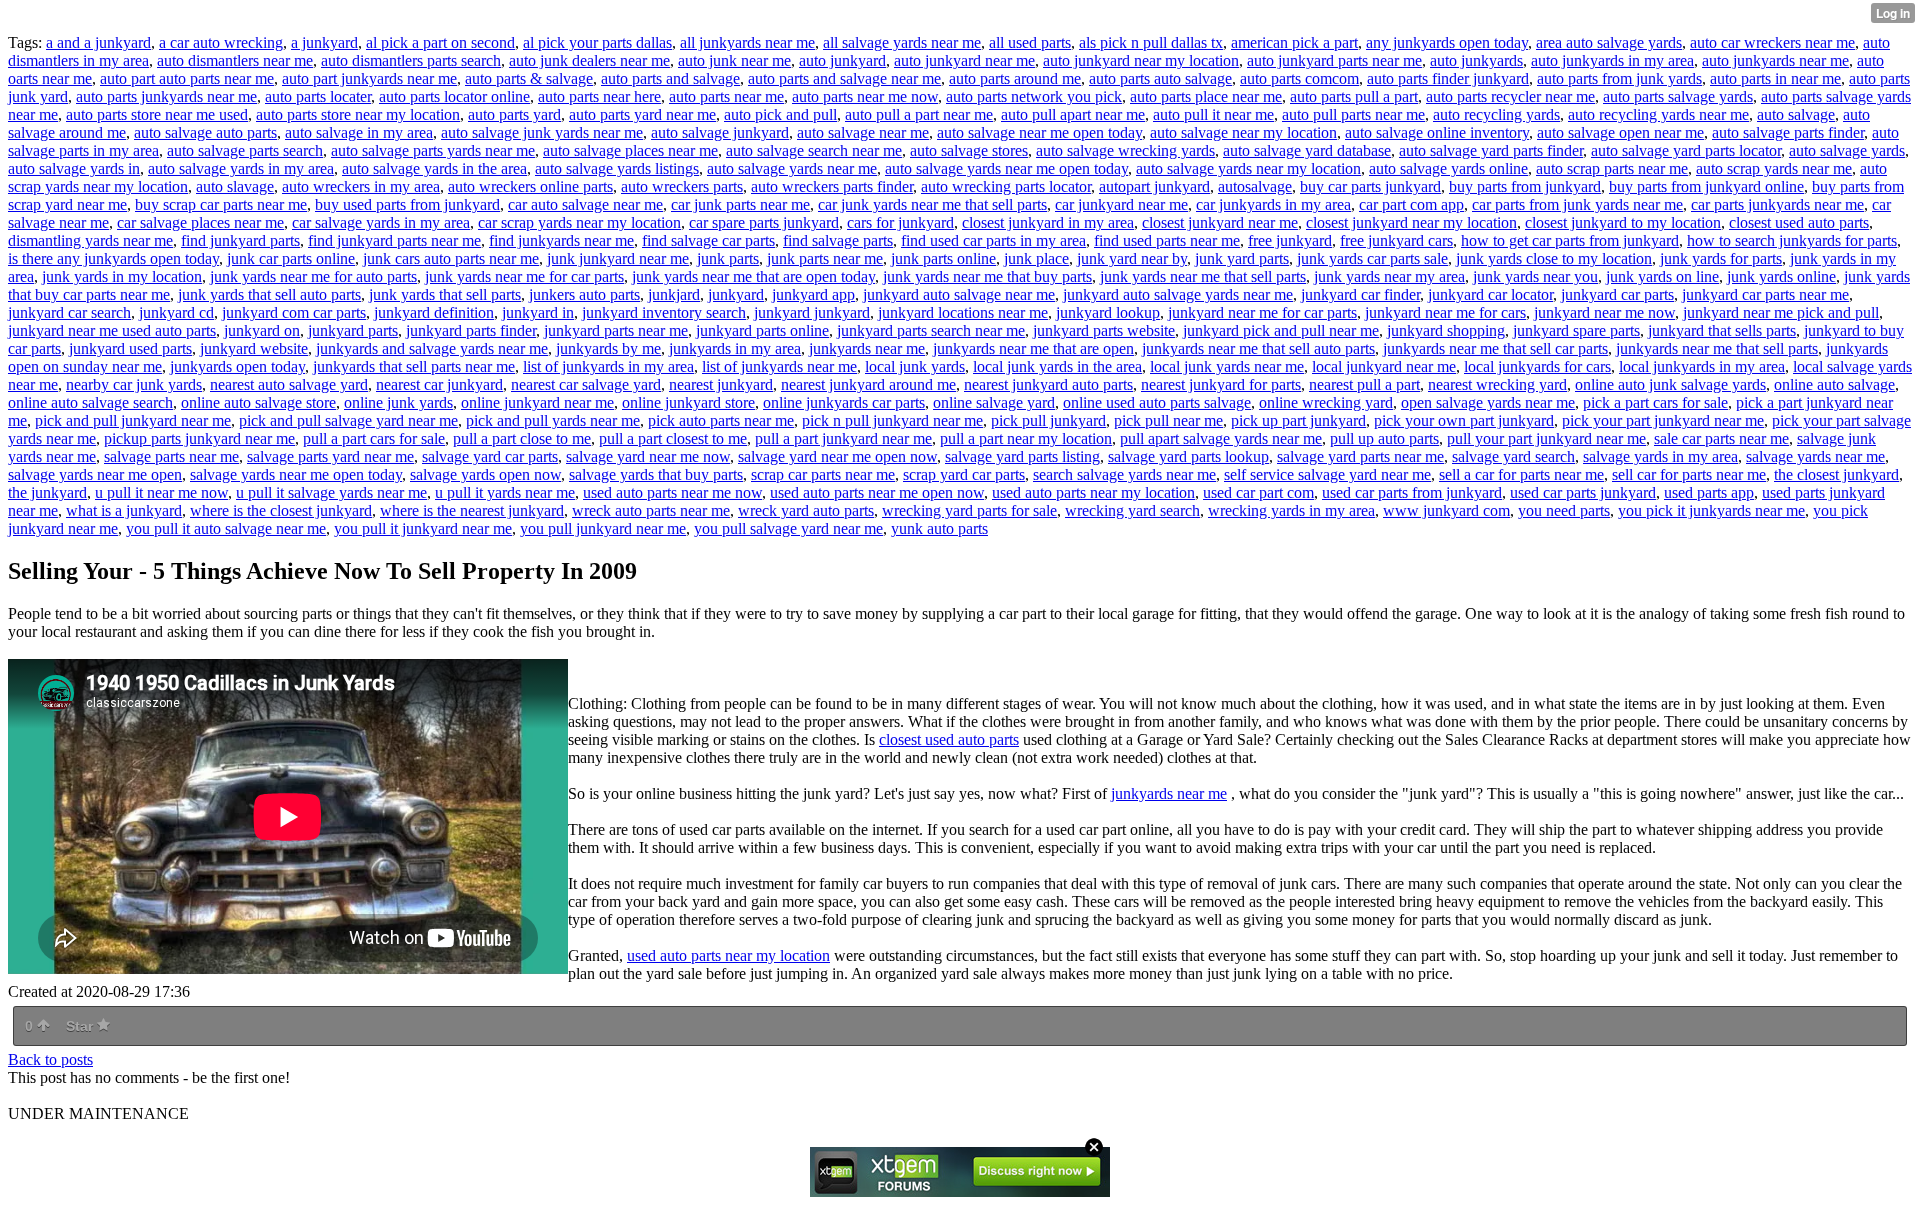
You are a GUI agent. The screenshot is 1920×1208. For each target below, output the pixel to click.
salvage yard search (1513, 456)
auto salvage (1796, 114)
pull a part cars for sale (374, 438)
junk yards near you (1535, 276)
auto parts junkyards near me (166, 96)
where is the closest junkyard (281, 510)
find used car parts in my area (993, 240)
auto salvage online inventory (1437, 132)
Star (81, 1026)
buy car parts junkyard (1370, 186)
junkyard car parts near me (1765, 294)
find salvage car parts (708, 240)
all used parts (1030, 42)
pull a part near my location (1026, 438)
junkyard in (538, 312)
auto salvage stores (969, 150)
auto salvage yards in (74, 168)
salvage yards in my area (1660, 456)
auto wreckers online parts (530, 186)
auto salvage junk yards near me (542, 132)
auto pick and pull (780, 114)
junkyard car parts (1617, 294)
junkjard (674, 294)
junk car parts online (291, 258)
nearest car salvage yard (586, 384)
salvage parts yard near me (330, 456)
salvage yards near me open (95, 474)
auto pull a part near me (919, 114)
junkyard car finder (1360, 294)
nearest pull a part (1364, 384)
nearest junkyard (721, 384)
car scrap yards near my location (579, 222)
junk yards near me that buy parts (987, 276)
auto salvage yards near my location (1248, 168)
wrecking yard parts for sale (969, 510)
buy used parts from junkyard (407, 204)
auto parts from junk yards (1619, 78)
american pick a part (1294, 42)
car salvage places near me (200, 222)
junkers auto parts (584, 294)
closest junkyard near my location (1411, 222)
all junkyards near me (747, 42)
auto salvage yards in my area (241, 168)
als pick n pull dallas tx (1151, 42)
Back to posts (50, 1059)
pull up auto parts (1384, 438)
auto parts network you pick (1034, 96)
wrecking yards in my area (1291, 510)
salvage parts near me (171, 456)
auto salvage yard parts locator (1686, 150)
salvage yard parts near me (1360, 456)
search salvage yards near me (1124, 474)
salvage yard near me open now (837, 456)
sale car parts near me (1721, 438)
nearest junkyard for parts (1221, 384)
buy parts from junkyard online (1706, 186)
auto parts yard (514, 114)
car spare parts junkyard (764, 222)
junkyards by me (608, 348)
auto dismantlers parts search (411, 60)
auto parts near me (726, 96)
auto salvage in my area (359, 132)
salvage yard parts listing (1022, 456)
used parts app (1709, 492)
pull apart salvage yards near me (1221, 438)
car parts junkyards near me (1777, 204)
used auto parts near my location (1093, 492)
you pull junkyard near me (603, 528)
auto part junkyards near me (369, 78)
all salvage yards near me (902, 42)
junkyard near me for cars (1445, 312)
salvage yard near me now (648, 456)
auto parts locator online (454, 96)
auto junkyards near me (1775, 60)
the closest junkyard (1836, 474)
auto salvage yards (1847, 150)
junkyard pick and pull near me (1281, 330)
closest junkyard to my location (1623, 222)
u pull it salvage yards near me (331, 492)
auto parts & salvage (529, 78)
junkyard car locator (1490, 294)
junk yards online (1781, 276)
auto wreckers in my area (361, 186)
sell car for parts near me (1689, 474)
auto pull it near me (1213, 114)
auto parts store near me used (157, 114)
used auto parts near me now (672, 492)
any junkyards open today (1447, 42)
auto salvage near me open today (1039, 132)
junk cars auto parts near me (451, 258)
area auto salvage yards (1609, 42)
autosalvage (1255, 186)
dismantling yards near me (90, 240)
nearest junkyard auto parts (1048, 384)
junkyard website (254, 348)
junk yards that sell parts (445, 294)
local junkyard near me (1384, 366)
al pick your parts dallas (597, 42)
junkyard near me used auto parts (112, 330)
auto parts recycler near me (1510, 96)
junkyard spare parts (1576, 330)
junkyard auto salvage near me (959, 294)
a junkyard (324, 42)
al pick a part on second (440, 42)
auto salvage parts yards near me (433, 150)
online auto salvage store (258, 402)
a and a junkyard (98, 42)
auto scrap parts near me (1612, 168)
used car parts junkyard (1583, 492)
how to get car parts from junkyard (1570, 240)
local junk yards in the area (1057, 366)
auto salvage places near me (630, 150)
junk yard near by (1132, 258)
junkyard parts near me (616, 330)
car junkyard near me (1121, 204)
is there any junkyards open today (113, 258)
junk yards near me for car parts (524, 276)
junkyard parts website (1104, 330)
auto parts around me (1015, 78)
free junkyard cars (1396, 240)
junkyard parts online (762, 330)
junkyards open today (237, 366)
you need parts (1564, 510)
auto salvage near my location (1243, 132)
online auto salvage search (90, 402)
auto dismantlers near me (235, 60)
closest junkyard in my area (1048, 222)
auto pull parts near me (1353, 114)
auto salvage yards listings (617, 168)
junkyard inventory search (664, 312)
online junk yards (398, 402)
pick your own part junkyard (1464, 420)
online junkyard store (688, 402)
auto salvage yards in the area (434, 168)
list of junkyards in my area (608, 366)
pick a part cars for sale (1655, 402)
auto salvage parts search (245, 150)
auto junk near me (734, 60)
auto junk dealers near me (589, 60)
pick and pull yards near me (553, 420)
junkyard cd (176, 312)
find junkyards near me (561, 240)
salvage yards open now (485, 474)
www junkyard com (1446, 510)
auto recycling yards (1496, 114)
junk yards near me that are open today (753, 276)
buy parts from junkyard (1525, 186)
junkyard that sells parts (1722, 330)
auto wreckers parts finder (832, 186)
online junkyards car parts (844, 402)
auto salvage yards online (1448, 168)
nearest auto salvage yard (289, 384)
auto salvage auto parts (205, 132)
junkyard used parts (130, 348)
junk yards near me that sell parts (1203, 276)
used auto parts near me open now (877, 492)
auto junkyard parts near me (1334, 60)
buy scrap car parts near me (221, 204)
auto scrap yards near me (1774, 168)
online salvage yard (994, 402)
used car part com (1258, 492)
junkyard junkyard (812, 312)
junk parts (728, 258)
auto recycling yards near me (1658, 114)
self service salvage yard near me (1327, 474)
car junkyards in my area (1273, 204)
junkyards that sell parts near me (414, 366)
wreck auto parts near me (651, 510)
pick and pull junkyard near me (133, 420)
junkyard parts (353, 330)
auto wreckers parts (682, 186)
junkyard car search (69, 312)
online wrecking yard (1326, 402)
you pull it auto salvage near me (226, 528)
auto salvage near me (863, 132)
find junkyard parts (240, 240)
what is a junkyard (124, 510)
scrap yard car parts (964, 474)
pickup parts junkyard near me (199, 438)
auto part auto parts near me (187, 78)
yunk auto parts (939, 528)
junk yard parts (1242, 258)
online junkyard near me (537, 402)
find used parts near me (1167, 240)
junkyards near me (867, 348)
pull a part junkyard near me (843, 438)
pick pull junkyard (1048, 420)
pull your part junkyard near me (1546, 438)
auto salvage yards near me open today (1006, 168)
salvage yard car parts (490, 456)
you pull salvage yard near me (788, 528)
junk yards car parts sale (1372, 258)
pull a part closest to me (673, 438)
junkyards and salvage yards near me (432, 348)
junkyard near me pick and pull (1781, 312)
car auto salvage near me (585, 204)
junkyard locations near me (963, 312)
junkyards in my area (735, 348)
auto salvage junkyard (720, 132)
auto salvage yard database (1307, 150)
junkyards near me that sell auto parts (1258, 348)
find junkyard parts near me (394, 240)
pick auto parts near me (721, 420)
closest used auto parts (1799, 222)
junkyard (736, 294)
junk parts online (943, 258)
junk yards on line (1662, 276)
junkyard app (813, 294)
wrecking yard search (1132, 510)
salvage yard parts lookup (1188, 456)
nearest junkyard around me (868, 384)
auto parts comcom (1299, 78)
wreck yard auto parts (806, 510)
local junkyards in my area (1702, 366)
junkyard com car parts (294, 312)
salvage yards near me (1815, 456)
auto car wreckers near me (1772, 42)
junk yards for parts (1721, 258)
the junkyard (47, 492)
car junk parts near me (740, 204)
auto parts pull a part (1354, 96)
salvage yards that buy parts (656, 474)
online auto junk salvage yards (1670, 384)
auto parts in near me (1775, 78)
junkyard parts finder (471, 330)
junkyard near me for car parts (1262, 312)
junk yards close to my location (1554, 258)
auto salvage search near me (814, 150)
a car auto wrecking (221, 42)
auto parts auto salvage (1160, 78)
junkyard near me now (1604, 312)
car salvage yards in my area (381, 222)
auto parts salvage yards (1678, 96)
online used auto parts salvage (1157, 402)
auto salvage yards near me (792, 168)
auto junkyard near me (964, 60)
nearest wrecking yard (1497, 384)
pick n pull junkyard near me (892, 420)
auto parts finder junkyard (1448, 78)
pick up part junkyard (1298, 420)
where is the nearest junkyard (472, 510)
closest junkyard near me (1220, 222)
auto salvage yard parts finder (1491, 150)
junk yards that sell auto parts (269, 294)
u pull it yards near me (505, 492)
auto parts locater (318, 96)
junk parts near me (825, 258)
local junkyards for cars (1537, 366)
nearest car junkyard (439, 384)
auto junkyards (1476, 60)
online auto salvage (1834, 384)
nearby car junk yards (134, 384)
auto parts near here (599, 96)
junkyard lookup (1108, 312)
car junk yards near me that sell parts (932, 204)
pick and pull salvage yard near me (348, 420)
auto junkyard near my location (1141, 60)
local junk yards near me (1227, 366)
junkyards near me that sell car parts (1495, 348)
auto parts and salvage (670, 78)
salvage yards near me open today (296, 474)
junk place (1036, 258)
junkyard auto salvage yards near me (1178, 294)
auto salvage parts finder (1788, 132)
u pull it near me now (161, 492)
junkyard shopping (1446, 330)
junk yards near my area (1389, 276)
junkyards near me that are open (1033, 348)
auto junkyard (842, 60)
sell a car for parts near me (1521, 474)
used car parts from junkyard (1412, 492)
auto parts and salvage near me (844, 78)
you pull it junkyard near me (423, 528)
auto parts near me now (865, 96)
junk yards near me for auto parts (313, 276)
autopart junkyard (1154, 186)
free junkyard (1290, 240)
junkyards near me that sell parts (1717, 348)
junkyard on (262, 330)
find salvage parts (838, 240)
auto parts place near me (1206, 96)
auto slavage (235, 186)
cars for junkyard (900, 222)
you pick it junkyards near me (1711, 510)
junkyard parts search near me (931, 330)
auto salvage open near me (1620, 132)
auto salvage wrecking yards (1125, 150)
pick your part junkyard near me (1663, 420)
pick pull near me (1168, 420)
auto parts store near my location (358, 114)
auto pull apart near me (1073, 114)
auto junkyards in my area (1612, 60)
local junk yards (915, 366)
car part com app (1411, 204)
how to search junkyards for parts (1792, 240)
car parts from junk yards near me (1577, 204)
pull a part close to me (522, 438)
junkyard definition (434, 312)
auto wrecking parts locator (1006, 186)
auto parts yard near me (642, 114)
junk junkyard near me (618, 258)
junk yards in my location (122, 276)
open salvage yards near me (1488, 402)
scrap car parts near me (823, 474)
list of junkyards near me (779, 366)
